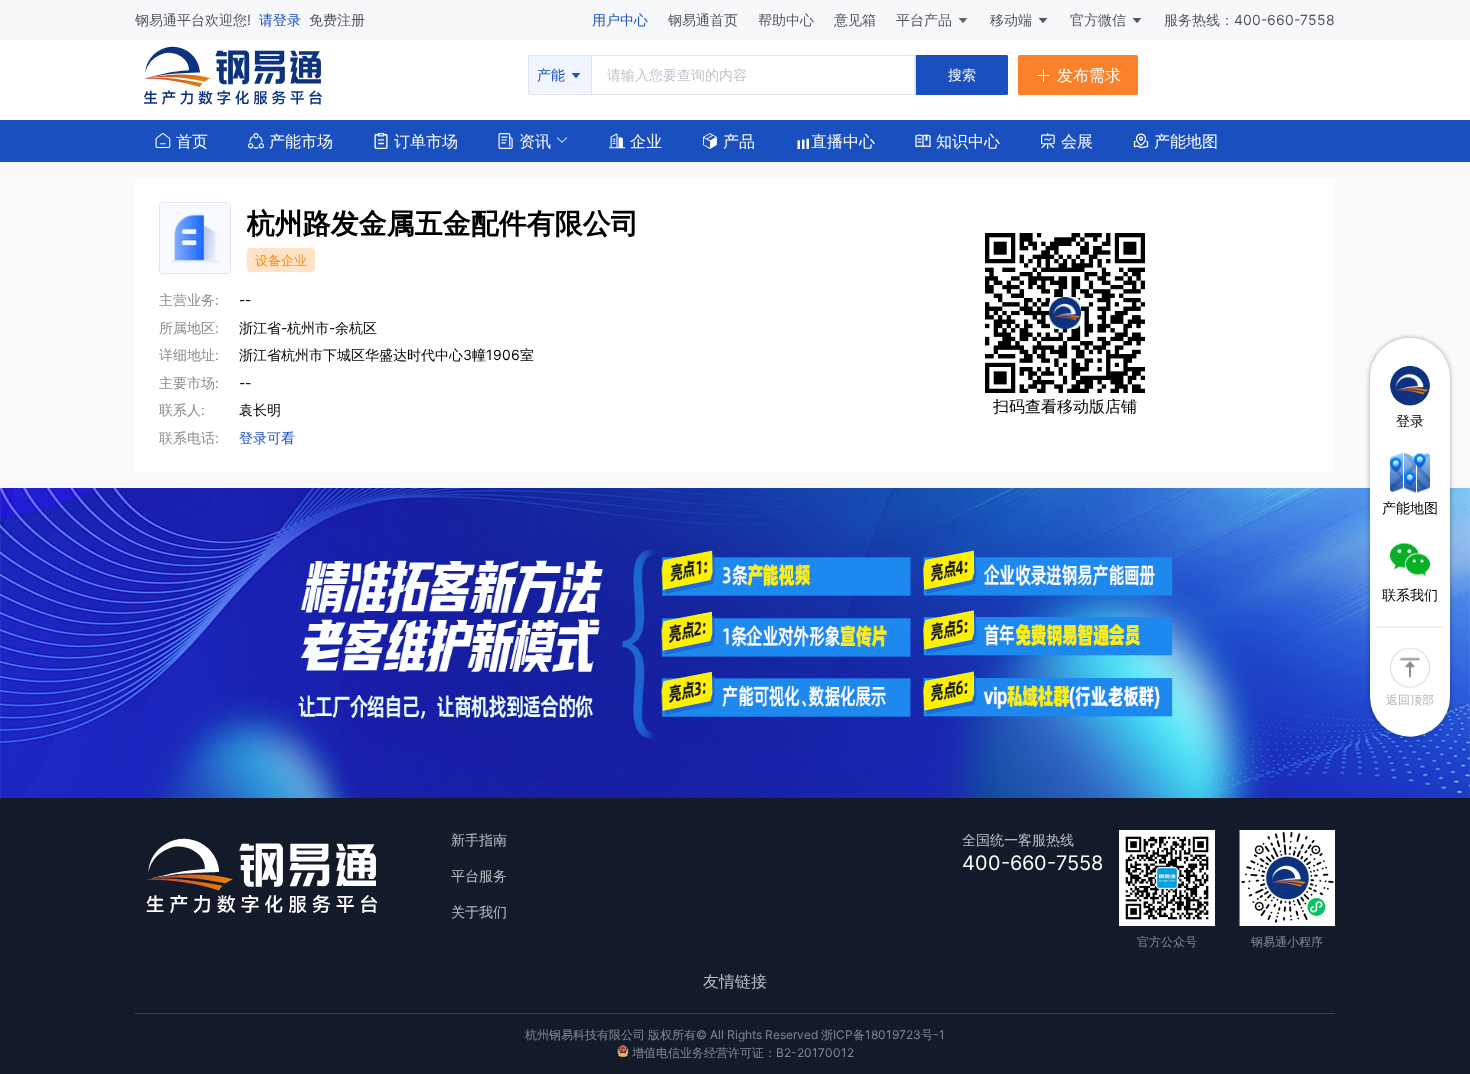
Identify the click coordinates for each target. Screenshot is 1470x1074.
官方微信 (1100, 19)
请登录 (282, 19)
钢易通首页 (705, 19)
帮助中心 (788, 19)
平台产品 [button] (924, 19)
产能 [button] (553, 74)
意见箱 (857, 19)
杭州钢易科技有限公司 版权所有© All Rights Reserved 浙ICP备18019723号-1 (735, 1034)
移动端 (1013, 19)
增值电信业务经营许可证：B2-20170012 (741, 1052)
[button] (524, 139)
